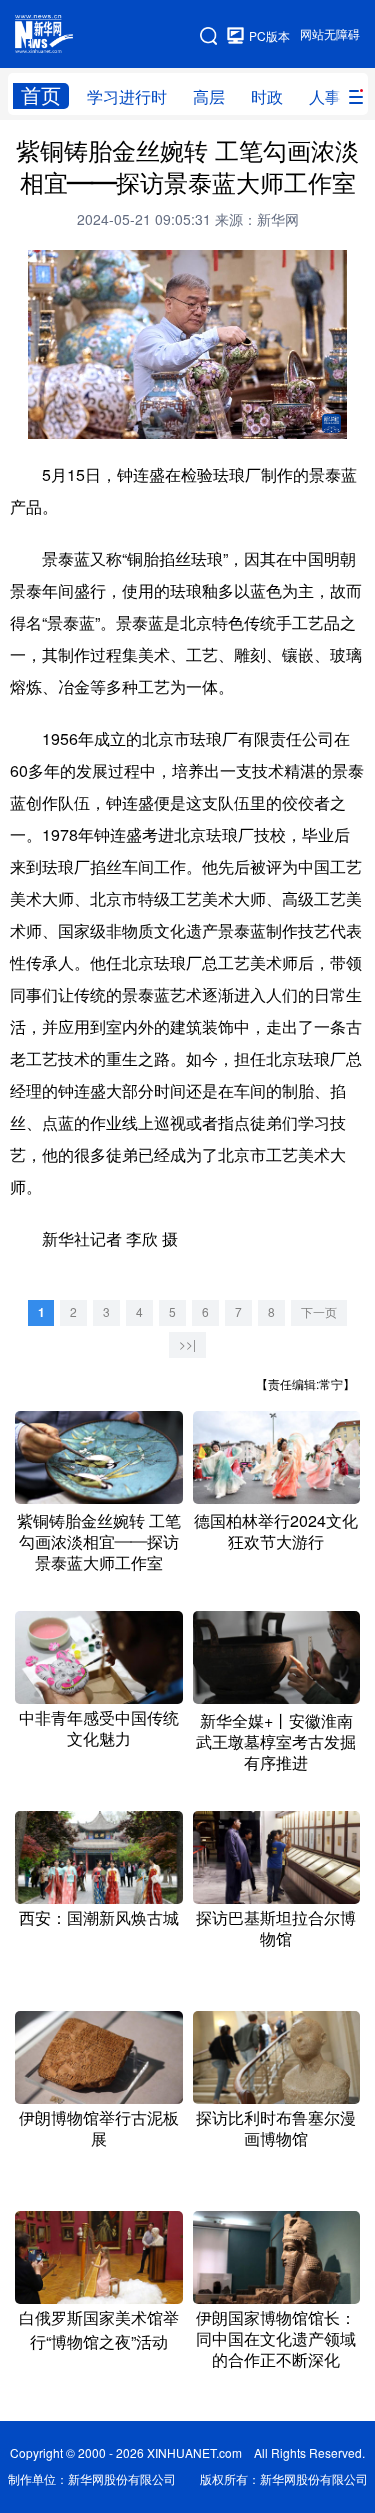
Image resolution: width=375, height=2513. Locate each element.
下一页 (319, 1312)
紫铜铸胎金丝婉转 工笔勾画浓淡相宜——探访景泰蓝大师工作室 (99, 1542)
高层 (209, 97)
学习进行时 (127, 97)
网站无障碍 (330, 34)
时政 (267, 97)
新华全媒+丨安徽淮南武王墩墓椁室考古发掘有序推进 (276, 1742)
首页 (41, 95)
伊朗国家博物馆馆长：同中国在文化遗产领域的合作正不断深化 (276, 2339)
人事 (325, 97)
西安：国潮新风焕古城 (99, 1918)
